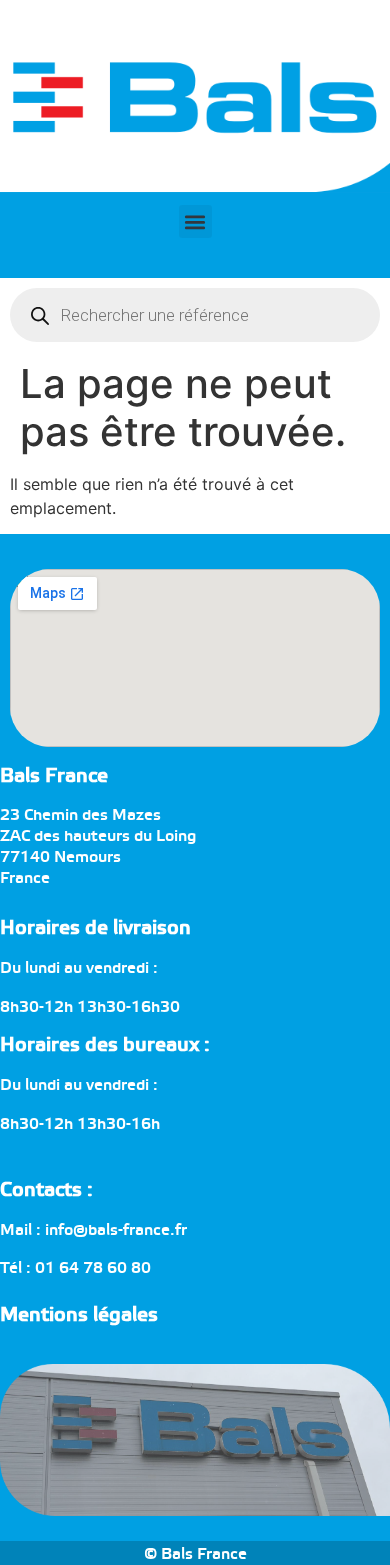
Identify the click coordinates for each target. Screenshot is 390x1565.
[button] (195, 221)
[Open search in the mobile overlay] (195, 315)
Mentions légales (79, 1315)
